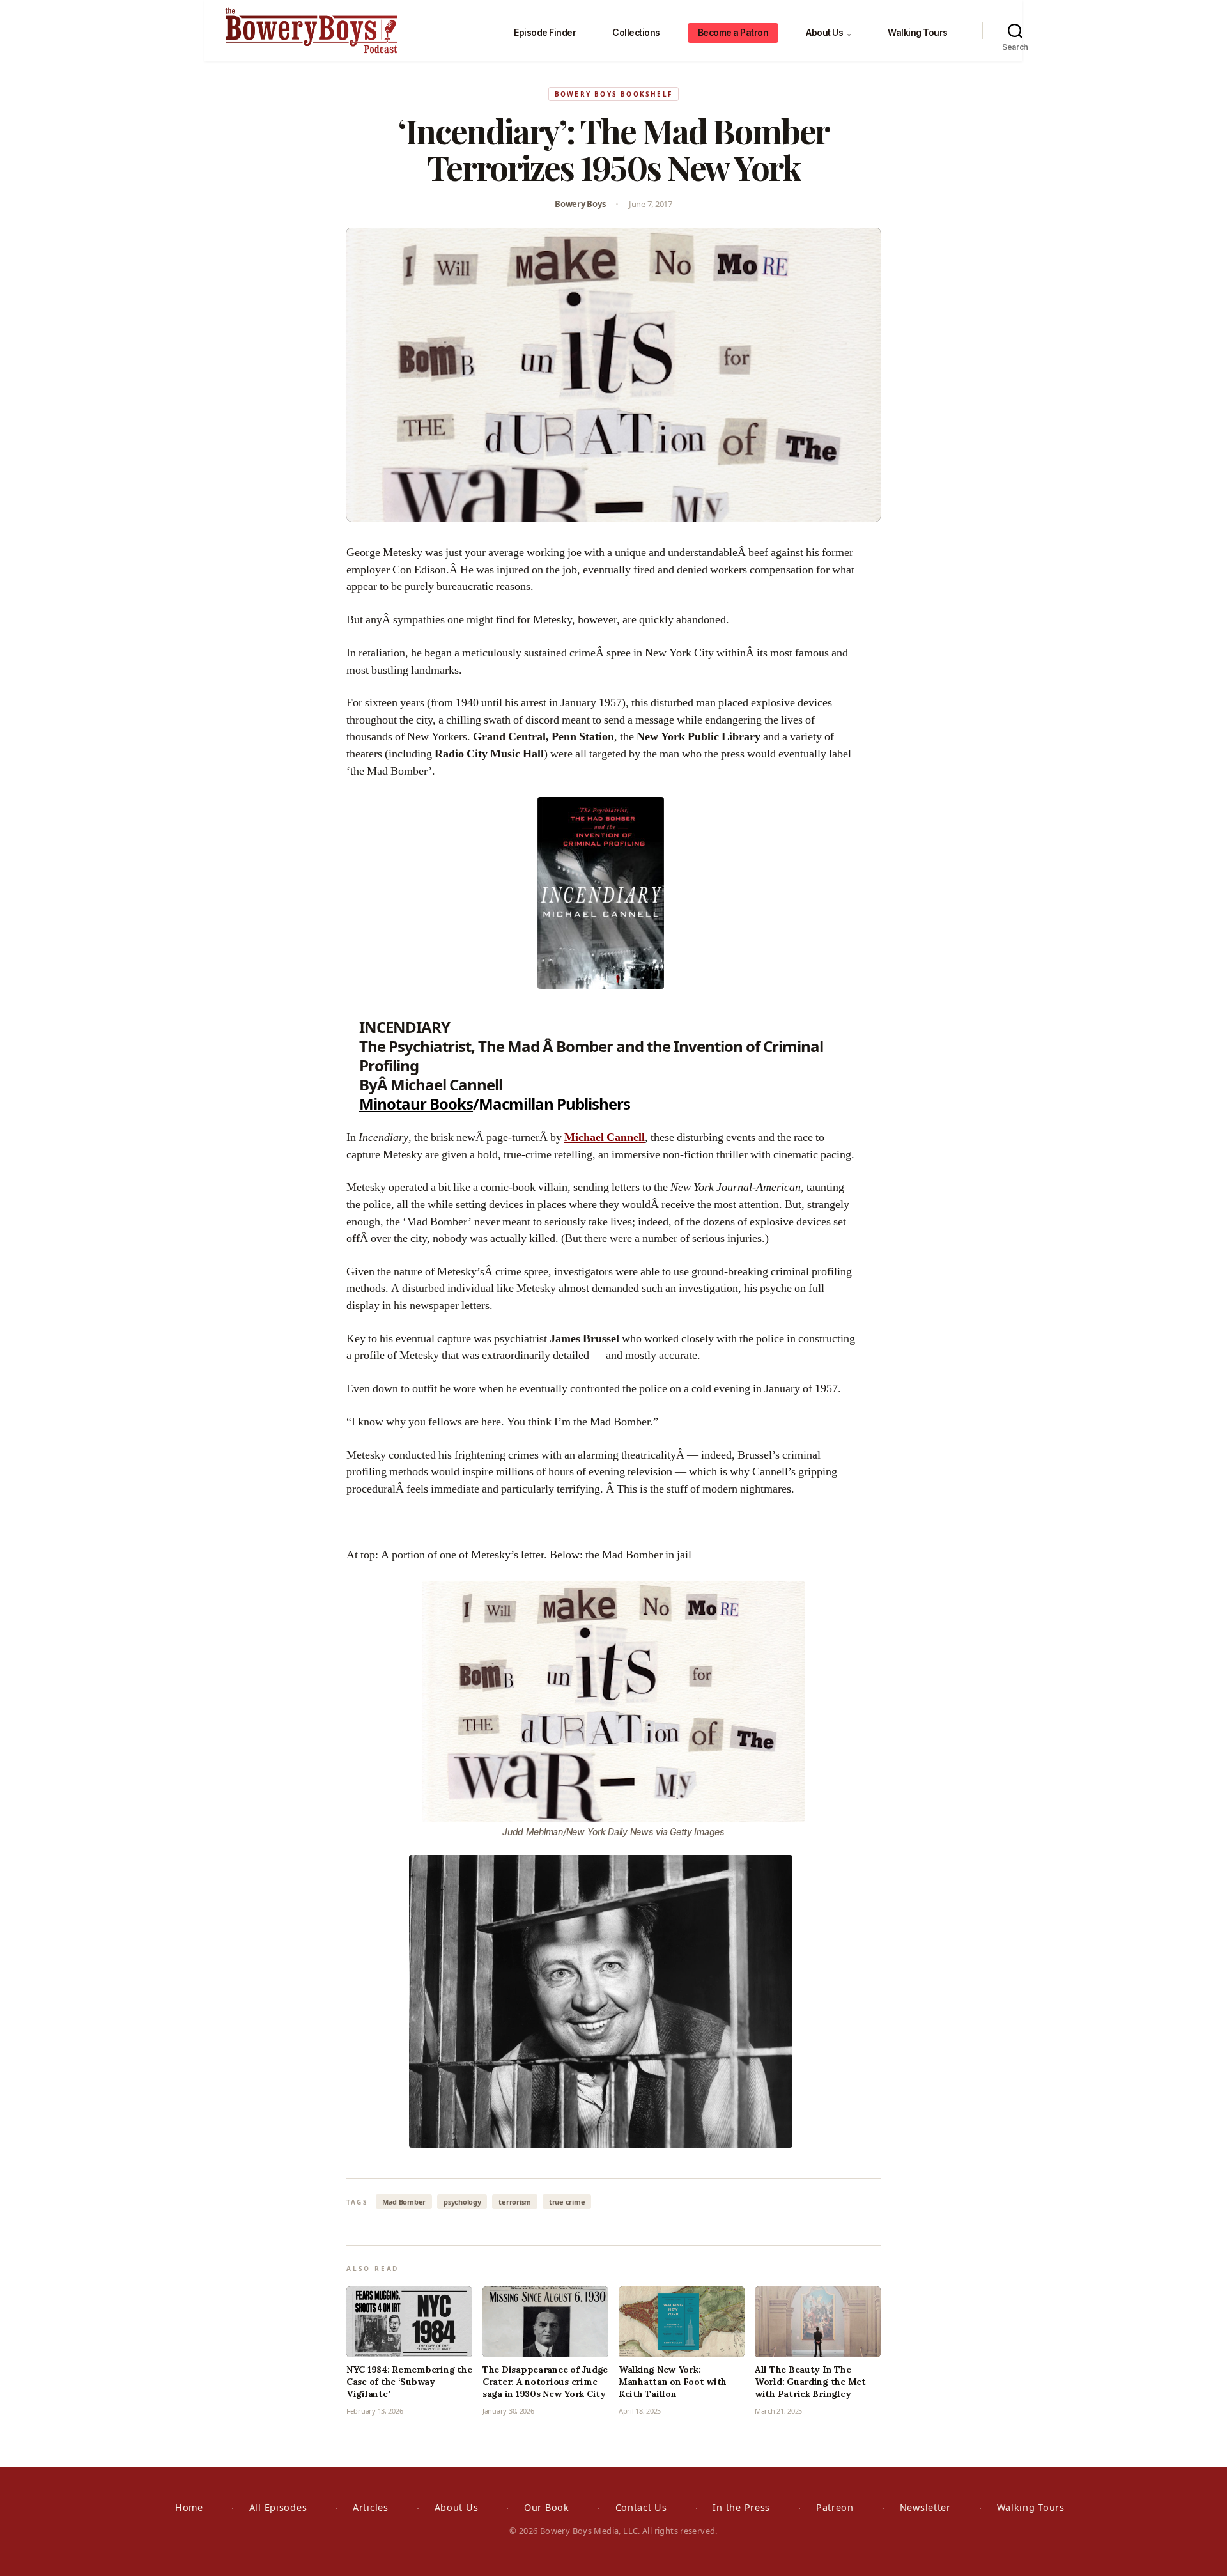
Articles (371, 2507)
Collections (636, 32)
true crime (567, 2202)
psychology (462, 2202)
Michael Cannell (605, 1137)
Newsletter (925, 2507)
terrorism (515, 2202)
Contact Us (641, 2507)
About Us (829, 32)
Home (189, 2507)
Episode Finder (545, 32)
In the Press (741, 2507)
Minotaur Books (416, 1104)
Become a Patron (733, 32)
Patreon (835, 2507)
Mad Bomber (404, 2202)
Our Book (547, 2507)
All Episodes (278, 2507)
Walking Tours (918, 32)
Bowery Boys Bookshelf (613, 94)
